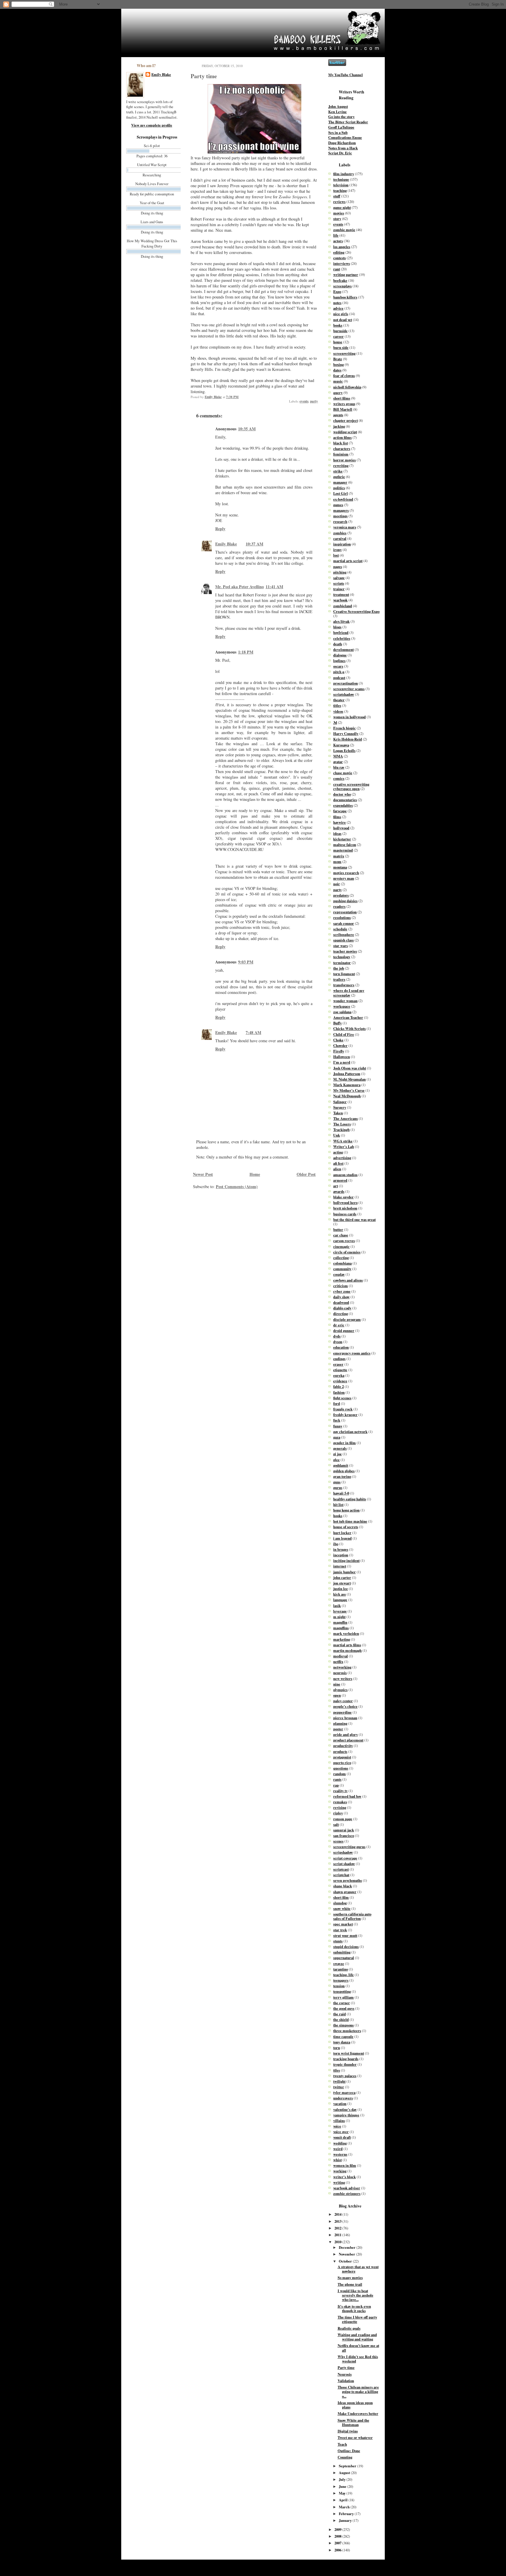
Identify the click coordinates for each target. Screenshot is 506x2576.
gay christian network (350, 1432)
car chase (341, 1235)
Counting (345, 2457)
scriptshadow (344, 694)
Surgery (340, 1107)
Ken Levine (337, 112)
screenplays (342, 286)
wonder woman (345, 1001)
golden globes (344, 1471)
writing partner (346, 274)
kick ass (340, 1594)
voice (337, 2126)
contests (340, 258)
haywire (340, 822)
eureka (339, 1375)
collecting (341, 1258)
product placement (348, 1740)
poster (338, 1729)
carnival (340, 538)
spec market (343, 1924)
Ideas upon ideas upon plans (355, 2405)
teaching (340, 190)
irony (337, 550)
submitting (342, 1952)
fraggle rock (343, 1409)
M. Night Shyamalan (349, 1079)
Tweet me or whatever (355, 2437)
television (341, 185)
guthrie (339, 477)
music (338, 381)
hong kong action (346, 1510)
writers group (344, 404)
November (347, 2254)
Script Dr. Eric (340, 153)
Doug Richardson (342, 143)
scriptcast (341, 1869)
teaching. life (343, 1975)
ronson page (343, 1819)
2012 (338, 2228)
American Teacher (348, 1017)
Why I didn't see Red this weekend (358, 2359)
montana (340, 867)
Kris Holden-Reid (348, 739)
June (343, 2486)
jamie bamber (345, 1572)
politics (339, 488)
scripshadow (343, 1852)
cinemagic (341, 1246)
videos (338, 711)
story (337, 219)
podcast (339, 678)
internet (340, 1566)
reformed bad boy (347, 1796)
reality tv (340, 1791)
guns (337, 1482)
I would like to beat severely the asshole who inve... (355, 2295)
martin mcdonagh (347, 1650)
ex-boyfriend (343, 499)
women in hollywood (349, 717)
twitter (339, 2087)
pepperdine (342, 1712)
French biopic (345, 728)
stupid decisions (346, 1946)
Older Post (306, 1174)
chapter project (346, 420)
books (338, 325)
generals (340, 1448)
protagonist (342, 1757)
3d (335, 722)
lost (336, 555)
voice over (341, 2132)
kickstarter (342, 839)
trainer (339, 589)
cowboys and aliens (348, 1280)
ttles (337, 2070)
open (337, 1695)
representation (345, 912)
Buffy (337, 1023)
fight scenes (342, 1398)
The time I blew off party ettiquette (357, 2319)
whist (337, 2160)
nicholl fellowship (347, 387)
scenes (338, 1841)
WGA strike (343, 1141)
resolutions (342, 917)
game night (342, 207)
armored (340, 1180)
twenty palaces (345, 2076)
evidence (340, 1381)
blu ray (339, 767)
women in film (345, 2165)
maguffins (341, 1628)
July (343, 2479)
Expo (337, 291)
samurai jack (344, 1830)
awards (339, 1191)
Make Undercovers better (358, 2413)
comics (339, 778)
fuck (337, 1420)
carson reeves (344, 1241)
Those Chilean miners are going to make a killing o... (358, 2391)
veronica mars (345, 527)
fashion (339, 1392)
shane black (343, 1886)
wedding (340, 2143)
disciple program (347, 1319)
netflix (338, 1661)
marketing (342, 1639)
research (340, 521)
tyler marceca (344, 2092)
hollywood (341, 828)
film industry (344, 174)
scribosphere (344, 934)
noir (337, 884)
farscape (340, 811)
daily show (341, 1297)
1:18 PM (246, 652)
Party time (346, 2367)
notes (337, 303)
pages (338, 567)
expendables (343, 805)
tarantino (341, 1969)
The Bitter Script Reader (348, 122)
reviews (339, 202)
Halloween (342, 1057)
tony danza (342, 2042)
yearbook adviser (347, 2188)
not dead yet (343, 320)
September (348, 2466)
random (340, 1774)
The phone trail (350, 2284)
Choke (338, 1040)
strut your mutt (345, 1935)
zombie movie (344, 230)
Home (255, 1174)
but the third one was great (354, 1219)
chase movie (343, 773)
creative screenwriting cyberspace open (351, 786)
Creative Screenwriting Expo (356, 611)
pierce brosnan (345, 1718)
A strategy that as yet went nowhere (358, 2269)
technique (341, 179)
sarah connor (344, 923)
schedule (340, 929)
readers (339, 906)
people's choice (345, 1706)
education (341, 1347)
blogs (337, 627)
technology (342, 957)
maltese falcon (345, 845)
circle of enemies (347, 1252)
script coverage (345, 1858)
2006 (338, 2550)
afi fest (338, 1163)
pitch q (339, 672)
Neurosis (345, 2374)
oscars (338, 666)
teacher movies (345, 951)
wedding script (345, 432)
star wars (341, 946)
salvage (339, 578)
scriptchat (341, 1875)
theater (339, 700)
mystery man (344, 878)
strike (338, 471)
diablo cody (342, 1308)
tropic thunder (345, 2064)
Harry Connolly (346, 733)
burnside (340, 331)
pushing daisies (345, 901)
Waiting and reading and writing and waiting (357, 2337)
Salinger (340, 1102)
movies (339, 213)
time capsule (343, 2036)
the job (339, 968)
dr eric (339, 1325)
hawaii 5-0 (341, 1493)
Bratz (338, 359)
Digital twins (348, 2431)
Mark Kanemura (347, 1085)
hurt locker (342, 1533)
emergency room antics (352, 1353)
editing (339, 252)
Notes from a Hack (343, 148)
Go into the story (341, 117)
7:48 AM (253, 1032)
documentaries (345, 800)
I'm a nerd (342, 1062)
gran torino (342, 1476)
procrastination (346, 683)
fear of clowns (344, 376)
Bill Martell (343, 409)
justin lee (341, 1589)
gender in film (345, 1443)
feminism (341, 454)
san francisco (344, 1835)
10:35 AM (247, 429)
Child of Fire (344, 1034)
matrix (339, 856)
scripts (339, 583)
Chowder (340, 1045)
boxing (339, 364)
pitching (340, 572)
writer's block (345, 2177)
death (338, 644)
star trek (340, 1930)
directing (341, 1313)
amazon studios (345, 1175)
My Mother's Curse (349, 1090)
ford (337, 1403)
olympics (340, 1690)
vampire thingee (346, 2115)
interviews (342, 263)
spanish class (343, 940)
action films (342, 437)
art (336, 1186)
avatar (338, 762)
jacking (339, 426)
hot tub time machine (350, 1521)
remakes (340, 1802)
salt (336, 1824)
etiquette (340, 1370)
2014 (338, 2214)
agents (338, 415)
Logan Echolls (344, 750)
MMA (338, 756)
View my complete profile (152, 125)
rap (336, 1785)
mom (337, 861)
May (343, 2493)
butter (338, 1229)
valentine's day (345, 2109)
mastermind (343, 850)
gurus (338, 1487)
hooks (338, 1516)
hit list (338, 1504)
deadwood (341, 1302)
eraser (338, 1364)
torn (337, 2048)
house (338, 342)
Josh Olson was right (350, 1068)
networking (342, 1667)
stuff (337, 196)
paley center (343, 1701)
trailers (339, 979)
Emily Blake (161, 75)
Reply (220, 529)
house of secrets (346, 1527)
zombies (340, 533)
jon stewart (342, 1583)
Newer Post (203, 1174)
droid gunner (344, 1330)
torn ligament (344, 974)
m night (339, 1617)
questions (341, 1768)
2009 (338, 2529)
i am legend (342, 1538)
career (339, 336)
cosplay (339, 1274)
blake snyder (343, 1197)
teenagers (341, 1980)
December (348, 2247)
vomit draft (342, 2137)
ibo (336, 1544)
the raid (340, 2014)
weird (338, 2149)
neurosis (340, 1673)
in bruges (341, 1549)
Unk (337, 1135)
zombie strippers (347, 2193)
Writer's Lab (344, 1147)
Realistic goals (349, 2328)
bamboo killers (345, 297)
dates (337, 370)
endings (339, 1359)
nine (337, 1684)
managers (341, 510)
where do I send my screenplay (349, 993)
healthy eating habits (350, 1499)
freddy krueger (345, 1415)
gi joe (337, 1454)
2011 (338, 2235)
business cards (345, 1214)
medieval (341, 1656)
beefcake (340, 280)
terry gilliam (343, 1997)
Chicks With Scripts (349, 1028)
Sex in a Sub (338, 132)
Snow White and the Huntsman (353, 2422)
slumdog (340, 1903)
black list (341, 443)
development (343, 649)
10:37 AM (254, 544)
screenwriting (344, 353)
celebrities (342, 638)
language (340, 1600)
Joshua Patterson (347, 1074)
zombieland (343, 606)
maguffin (340, 1622)
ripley (338, 1813)
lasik (337, 1606)
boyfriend (341, 632)
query (338, 393)
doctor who (342, 794)
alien (337, 1169)
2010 (338, 2242)
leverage (340, 1611)
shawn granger (345, 1892)
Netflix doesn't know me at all (358, 2348)
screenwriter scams (349, 689)
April (344, 2500)
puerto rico (342, 1763)
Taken (338, 1113)
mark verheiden (346, 1633)
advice (338, 308)
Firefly (339, 1051)
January (346, 2520)
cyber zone (342, 1291)
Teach (342, 2444)
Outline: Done (349, 2451)
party (314, 401)
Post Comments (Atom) (237, 1187)
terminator (342, 963)
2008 (338, 2536)
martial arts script (348, 561)
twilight (339, 2081)
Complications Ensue (345, 137)
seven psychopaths (348, 1880)
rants (337, 1779)
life (336, 235)
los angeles (342, 247)
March (345, 2507)
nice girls (341, 314)
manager (340, 482)
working (340, 2171)
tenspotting (342, 1991)
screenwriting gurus (349, 1847)
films (337, 817)
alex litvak (341, 621)
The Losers (342, 1124)
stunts (338, 1941)
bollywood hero (345, 1202)
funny (338, 1426)
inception (341, 1555)
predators (341, 895)
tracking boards (346, 2059)
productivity (343, 1746)
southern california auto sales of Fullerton (352, 1916)
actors (338, 241)
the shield (341, 2019)
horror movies (345, 460)
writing (339, 2182)
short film (341, 1897)
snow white (342, 1908)
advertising (342, 1158)
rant (337, 269)
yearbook (340, 600)
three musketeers (347, 2031)
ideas (337, 833)
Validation (346, 2381)
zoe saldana (342, 1012)
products (340, 1751)
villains (339, 2120)
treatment (341, 594)
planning (340, 1723)
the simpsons (343, 2025)
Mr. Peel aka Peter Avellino (240, 587)
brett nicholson (345, 1208)
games (338, 505)
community (342, 1269)
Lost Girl (341, 493)
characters (342, 448)
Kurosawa (341, 745)
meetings (340, 516)
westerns (340, 2154)
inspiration (342, 544)
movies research (346, 873)
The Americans (346, 1118)
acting (338, 1152)
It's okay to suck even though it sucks (354, 2308)
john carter (342, 1577)
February (347, 2514)
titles (337, 705)
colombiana (342, 1263)
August (345, 2473)
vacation (340, 2104)
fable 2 (339, 1386)
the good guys (344, 2008)
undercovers (343, 2098)
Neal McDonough (347, 1096)
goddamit (341, 1465)
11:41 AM (274, 587)
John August (338, 106)
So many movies (350, 2278)
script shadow (344, 1864)
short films (342, 398)
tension (339, 1986)
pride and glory (346, 1734)
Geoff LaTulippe (341, 127)
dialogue (340, 655)
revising (340, 1807)
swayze (339, 1963)
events (304, 401)
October (346, 2261)
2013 (338, 2221)
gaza (337, 1437)
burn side (341, 347)
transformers (344, 985)
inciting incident (346, 1560)
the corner (342, 2003)
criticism (341, 1286)
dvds (337, 1336)
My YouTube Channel (346, 75)
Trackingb (341, 1130)
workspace (342, 1006)
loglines (339, 661)
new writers (343, 1678)
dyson (338, 1342)
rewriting (341, 465)
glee (336, 1460)
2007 (338, 2543)
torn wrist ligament (349, 2053)
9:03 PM (246, 962)
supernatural (344, 1958)
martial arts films (347, 1645)
